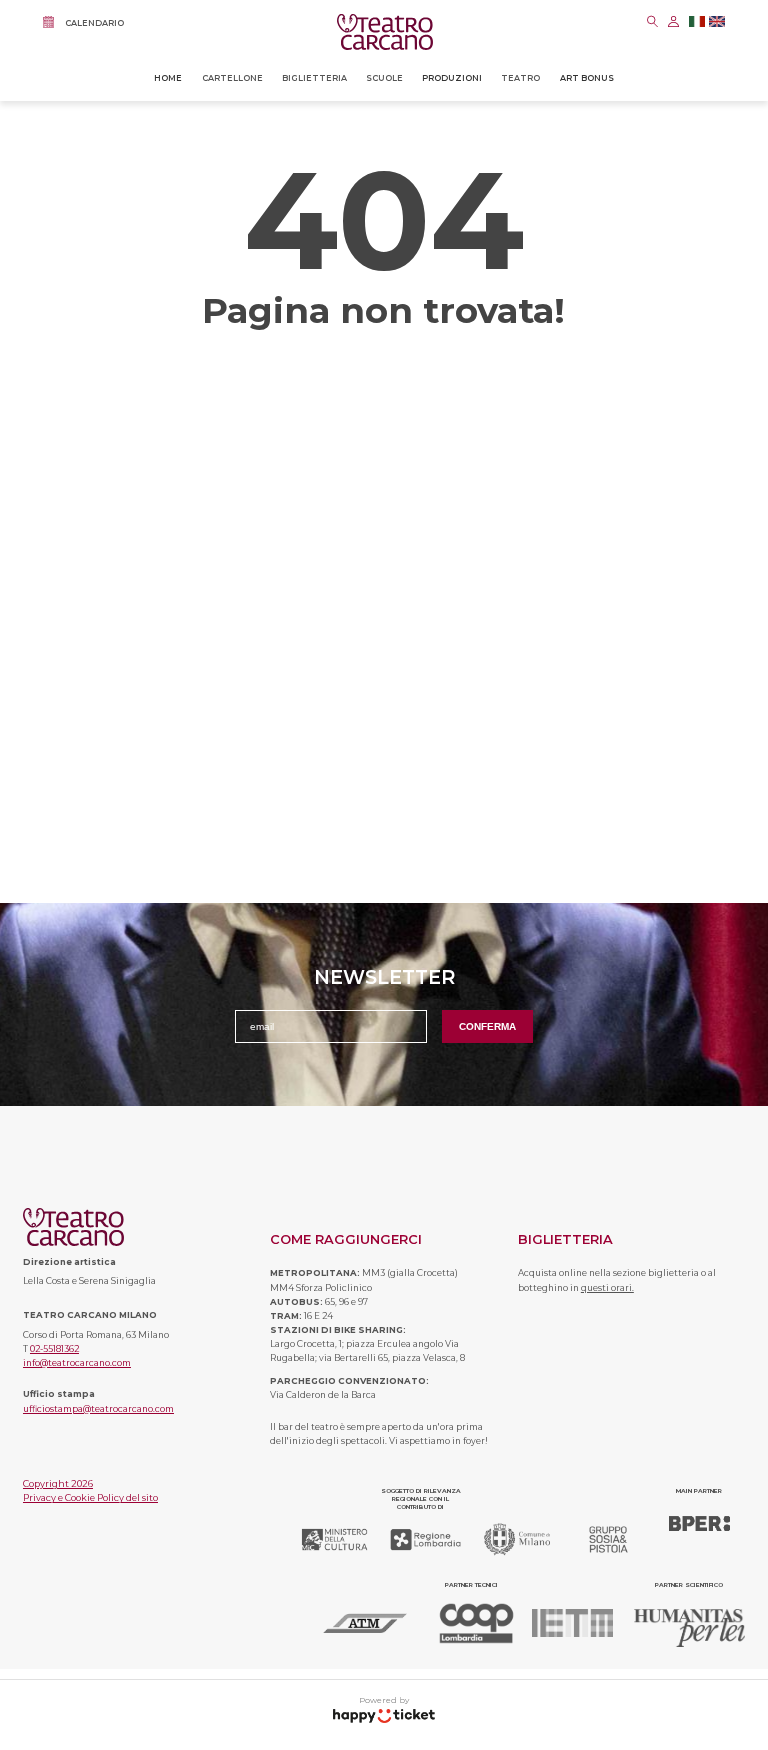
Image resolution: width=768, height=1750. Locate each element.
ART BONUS (587, 78)
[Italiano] (697, 23)
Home (168, 78)
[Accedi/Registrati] (673, 21)
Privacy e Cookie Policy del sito (90, 1497)
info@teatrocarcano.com (77, 1363)
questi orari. (607, 1288)
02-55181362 (54, 1349)
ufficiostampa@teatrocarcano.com (98, 1409)
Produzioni (452, 78)
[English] (717, 23)
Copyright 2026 (58, 1483)
